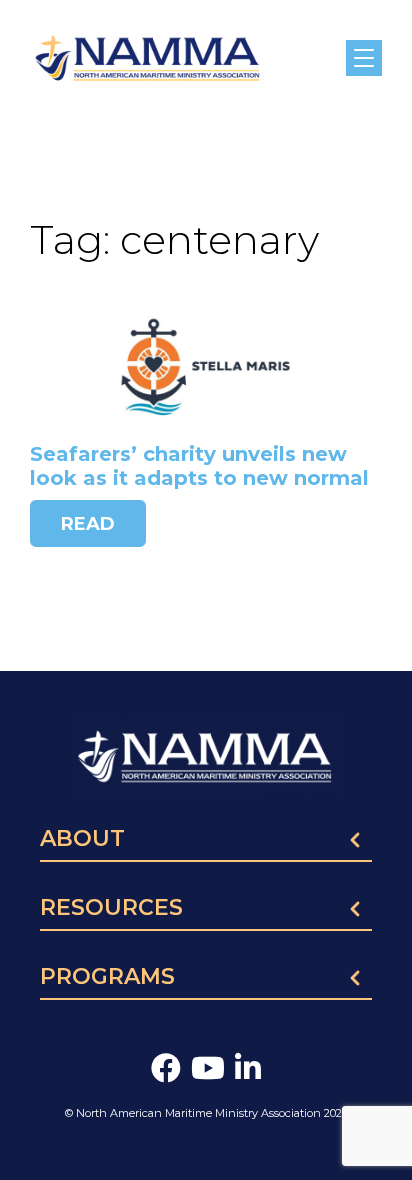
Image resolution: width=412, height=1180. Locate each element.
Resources (111, 909)
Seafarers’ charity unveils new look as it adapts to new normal (199, 466)
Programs (107, 978)
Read (88, 524)
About (82, 840)
